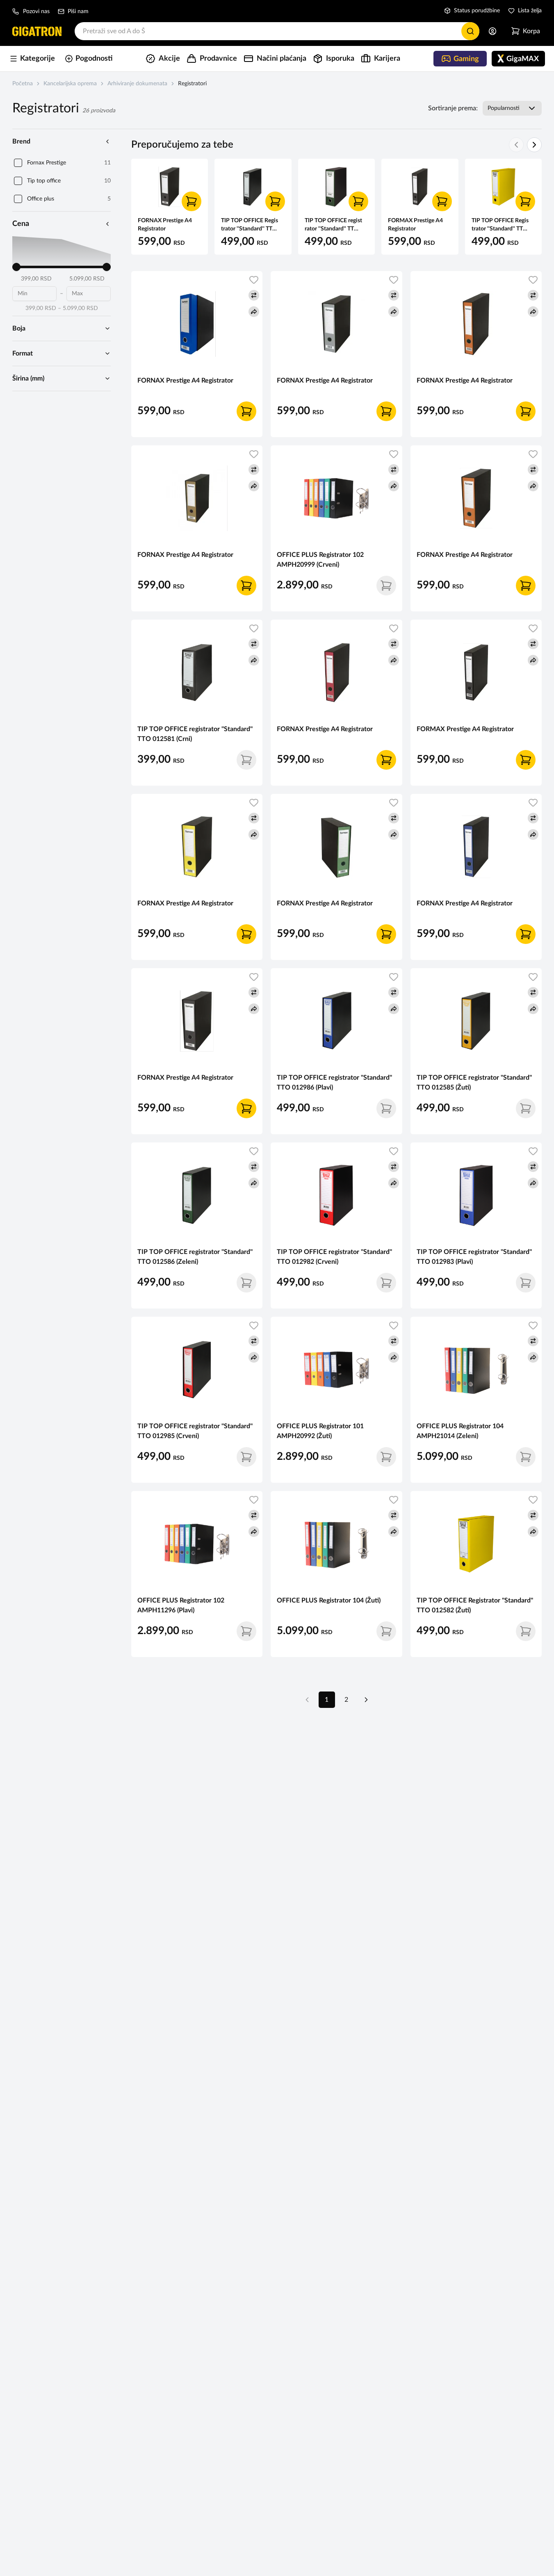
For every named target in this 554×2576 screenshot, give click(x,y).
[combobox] (277, 31)
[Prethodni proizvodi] (516, 145)
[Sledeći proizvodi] (534, 145)
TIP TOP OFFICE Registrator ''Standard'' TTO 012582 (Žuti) (475, 1605)
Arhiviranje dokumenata (137, 84)
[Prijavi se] (492, 31)
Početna (23, 84)
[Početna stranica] (37, 31)
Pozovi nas (36, 11)
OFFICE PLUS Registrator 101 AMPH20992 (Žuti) (320, 1431)
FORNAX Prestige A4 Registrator (185, 381)
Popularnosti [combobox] (504, 108)
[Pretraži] (470, 31)
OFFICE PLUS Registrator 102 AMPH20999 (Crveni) (320, 560)
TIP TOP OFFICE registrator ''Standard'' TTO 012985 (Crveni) (195, 1431)
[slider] (16, 267)
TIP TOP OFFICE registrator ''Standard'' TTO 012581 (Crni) (195, 734)
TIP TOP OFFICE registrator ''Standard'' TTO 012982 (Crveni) (334, 1257)
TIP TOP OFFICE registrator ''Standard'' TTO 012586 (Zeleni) (195, 1257)
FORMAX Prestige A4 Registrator (465, 729)
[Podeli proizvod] (254, 312)
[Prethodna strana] (307, 1700)
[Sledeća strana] (366, 1700)
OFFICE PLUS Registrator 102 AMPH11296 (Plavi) (181, 1605)
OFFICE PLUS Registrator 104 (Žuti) (329, 1600)
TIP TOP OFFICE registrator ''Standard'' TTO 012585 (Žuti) (474, 1083)
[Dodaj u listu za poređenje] (254, 295)
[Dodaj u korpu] (192, 201)
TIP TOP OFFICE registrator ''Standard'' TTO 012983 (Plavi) (474, 1257)
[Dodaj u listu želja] (254, 280)
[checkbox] (18, 163)
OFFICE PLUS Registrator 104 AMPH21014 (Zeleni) (460, 1431)
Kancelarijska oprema (70, 84)
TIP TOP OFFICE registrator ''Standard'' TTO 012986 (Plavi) (334, 1083)
